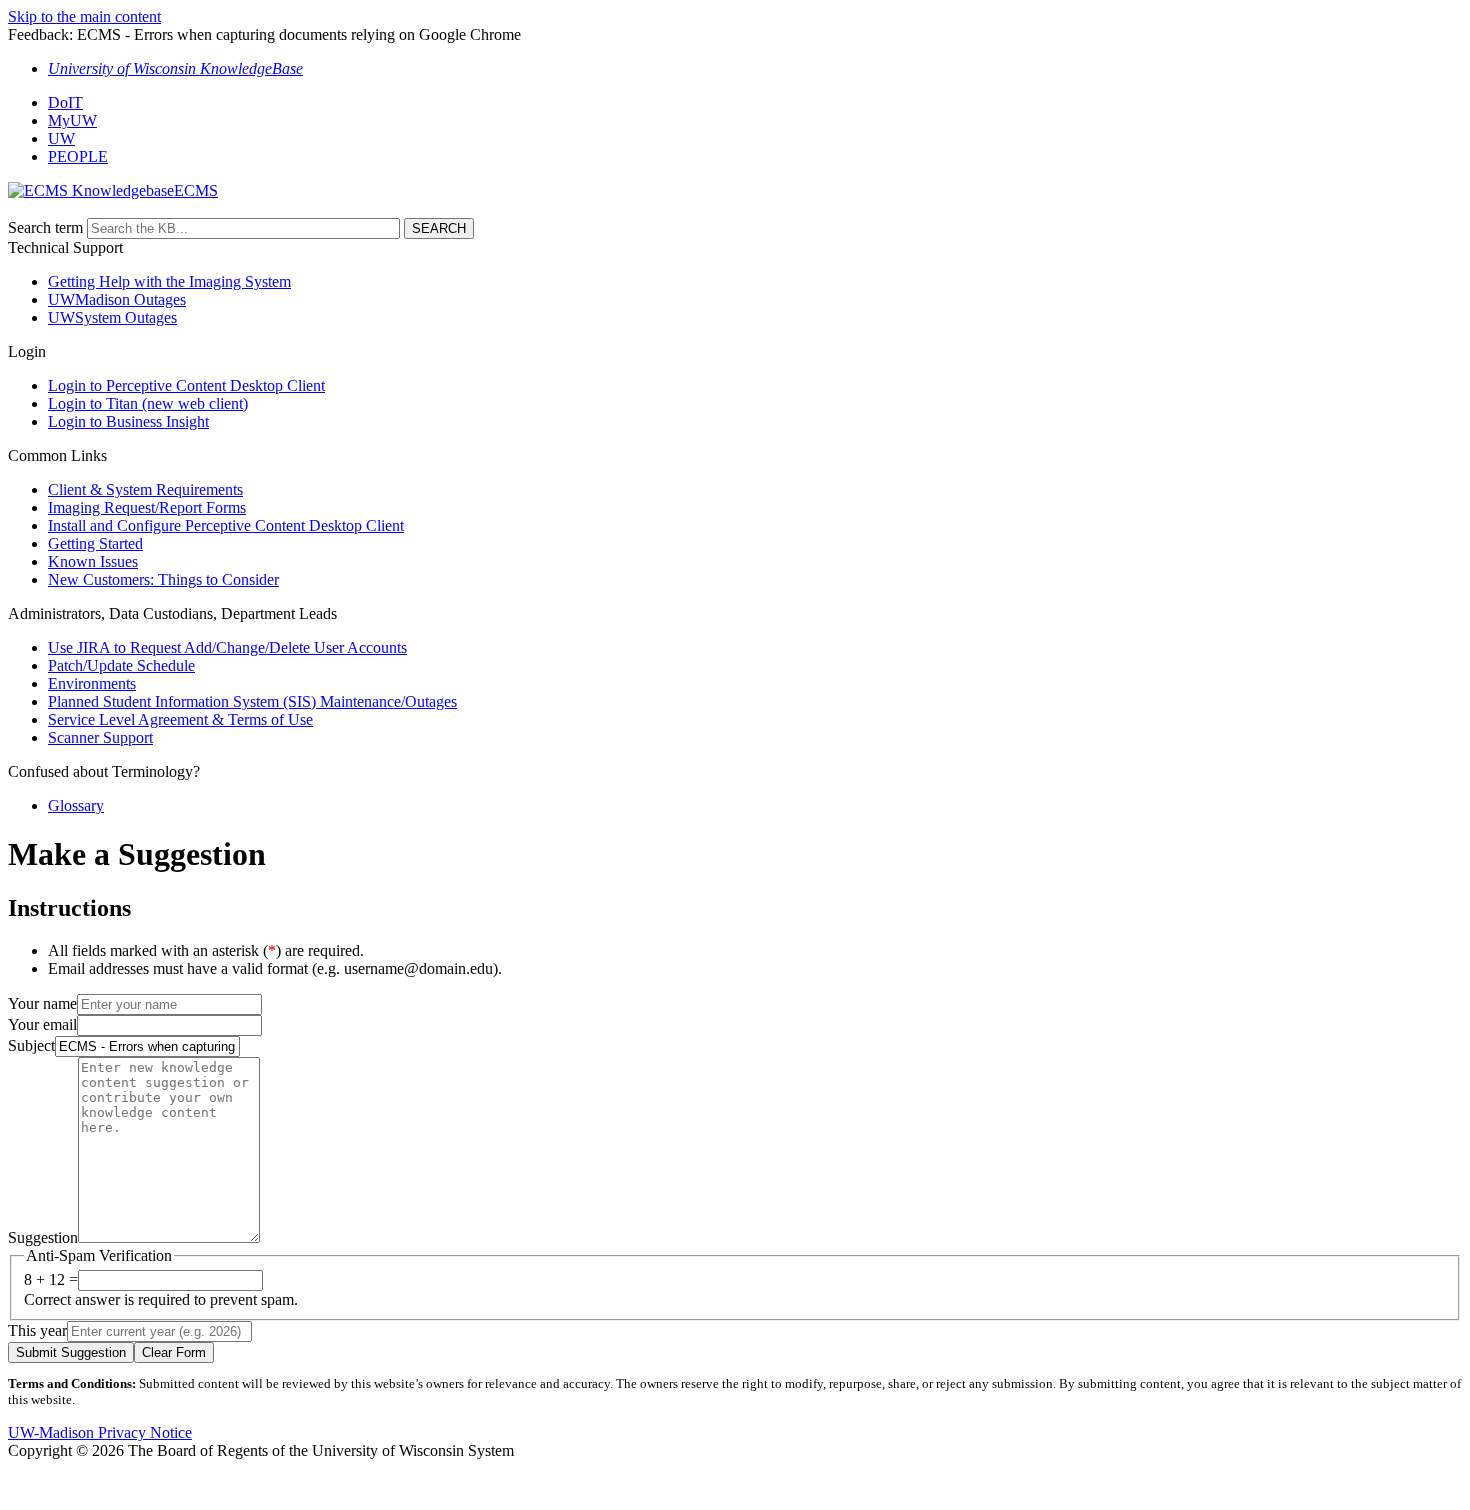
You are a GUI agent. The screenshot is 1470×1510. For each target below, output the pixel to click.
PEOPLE (78, 156)
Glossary (76, 805)
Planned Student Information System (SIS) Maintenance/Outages (252, 701)
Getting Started (95, 543)
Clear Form (174, 1352)
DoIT (65, 102)
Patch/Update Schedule (121, 665)
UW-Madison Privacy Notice (100, 1432)
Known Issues (93, 561)
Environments (92, 683)
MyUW (72, 120)
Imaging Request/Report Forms (147, 507)
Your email (42, 1024)
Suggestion (43, 1237)
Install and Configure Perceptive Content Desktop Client (226, 525)
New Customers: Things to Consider (163, 579)
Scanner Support (100, 737)
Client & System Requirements (145, 489)
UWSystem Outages (112, 317)
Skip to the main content (84, 16)
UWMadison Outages (117, 299)
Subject (31, 1045)
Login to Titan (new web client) (148, 403)
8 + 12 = (51, 1279)
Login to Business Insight (128, 421)
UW (61, 138)
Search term (45, 227)
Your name (42, 1003)
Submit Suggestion (71, 1352)
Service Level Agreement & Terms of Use (180, 719)
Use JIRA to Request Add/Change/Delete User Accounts (227, 647)
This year (37, 1330)
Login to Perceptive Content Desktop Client (186, 385)
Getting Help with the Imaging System (169, 281)
